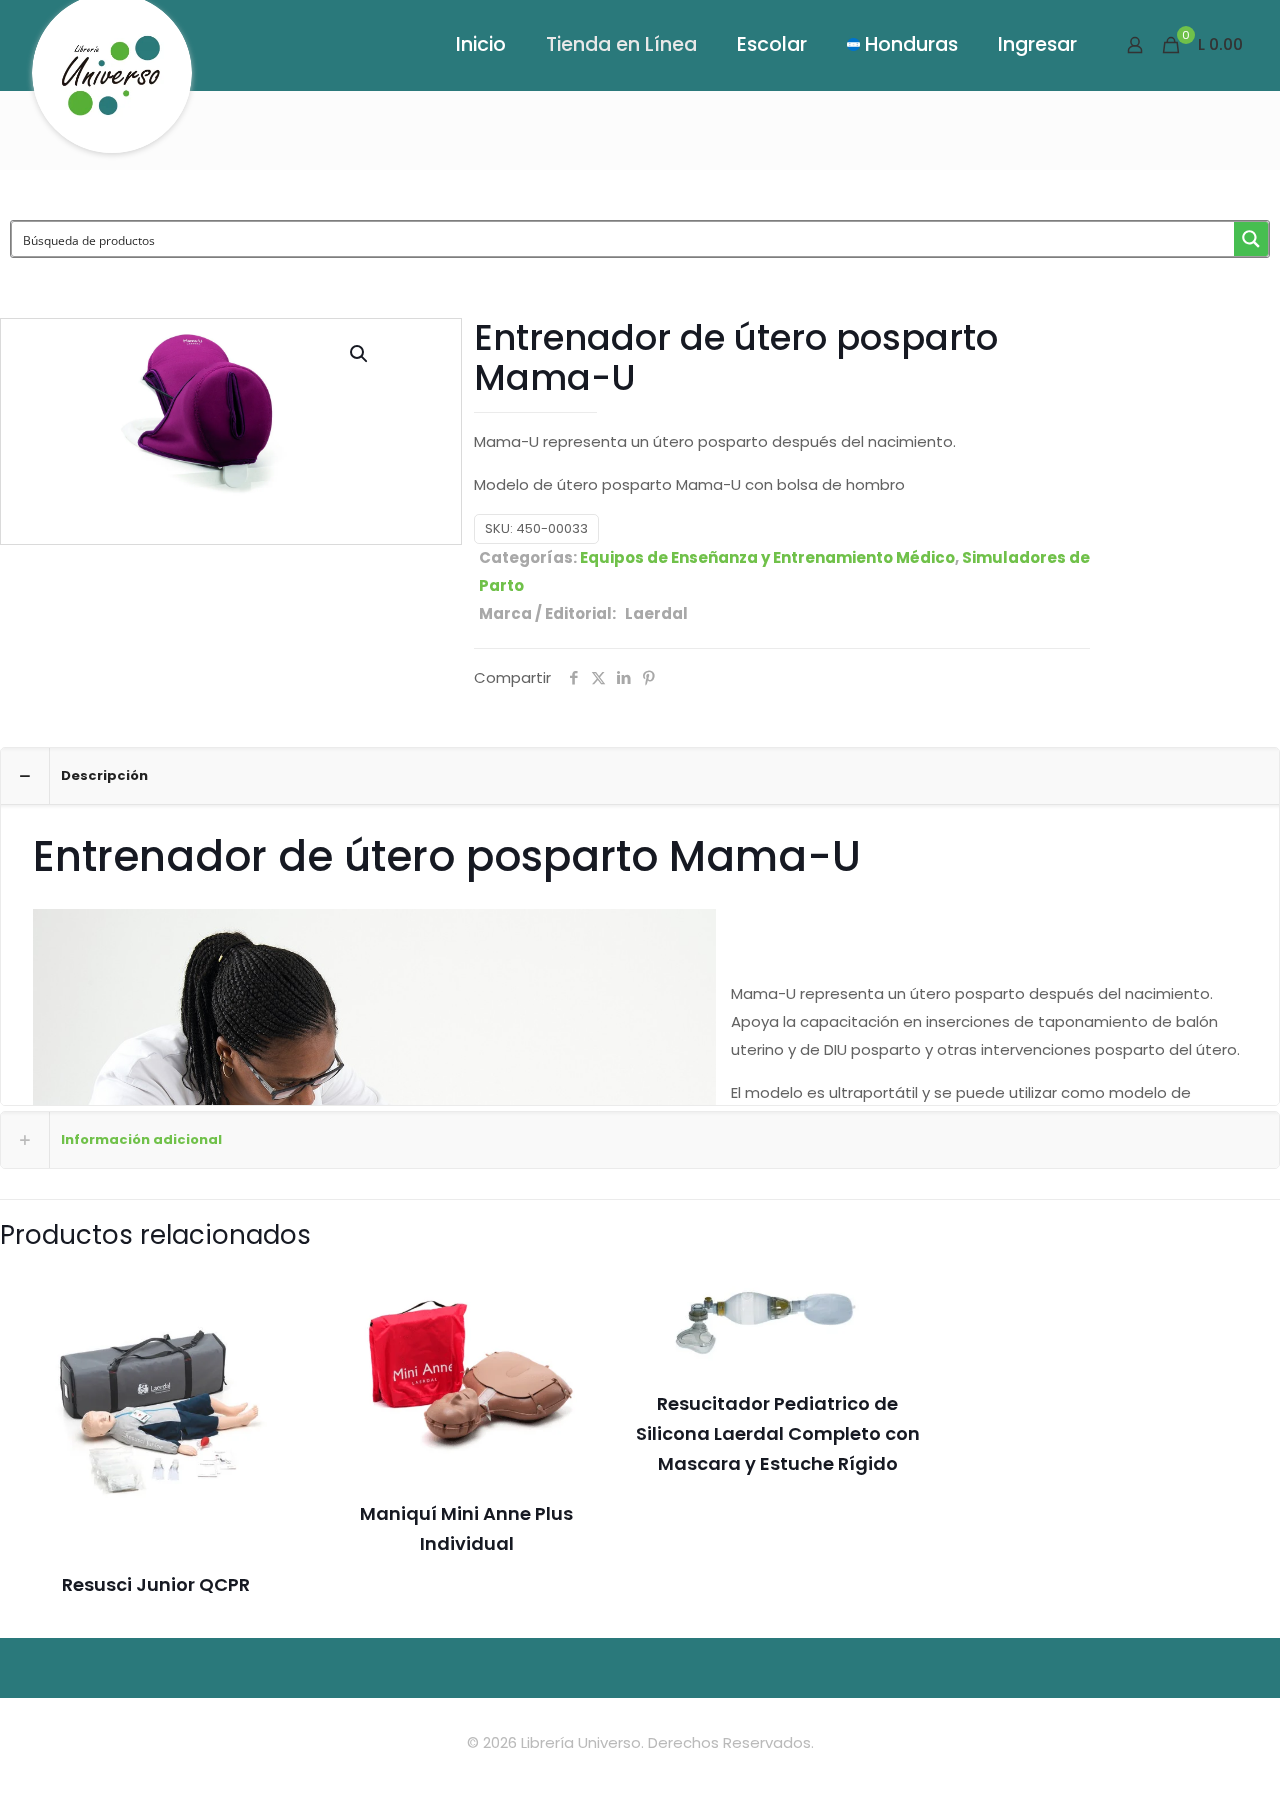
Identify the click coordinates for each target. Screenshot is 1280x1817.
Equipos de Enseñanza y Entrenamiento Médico (767, 557)
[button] (360, 354)
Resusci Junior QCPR (156, 1584)
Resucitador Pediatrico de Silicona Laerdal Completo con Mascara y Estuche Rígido (778, 1433)
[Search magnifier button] (1251, 239)
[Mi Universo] (112, 84)
